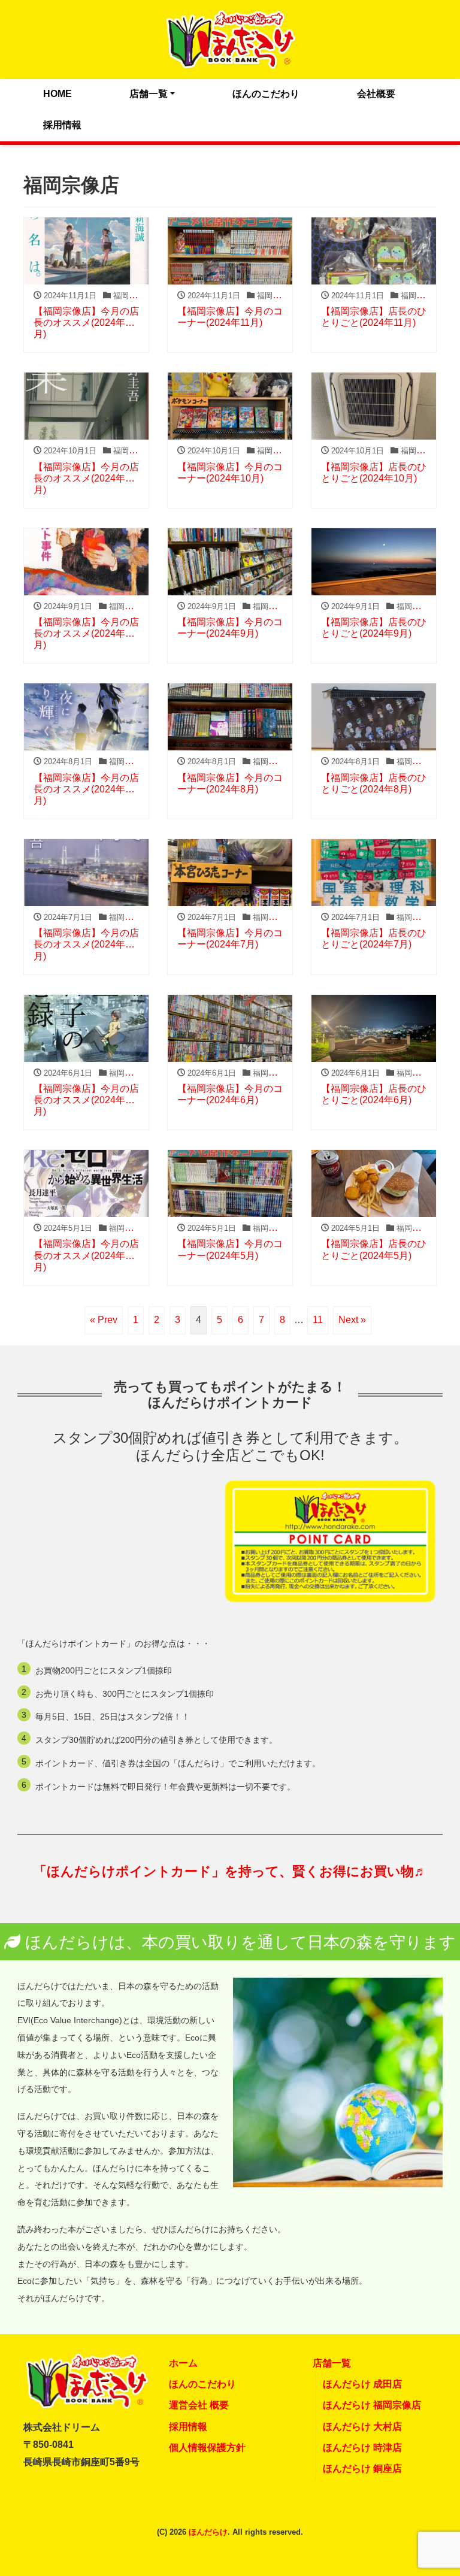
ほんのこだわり (266, 94)
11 (318, 1320)
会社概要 (376, 94)
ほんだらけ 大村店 (362, 2427)
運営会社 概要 (199, 2405)
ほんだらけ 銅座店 (362, 2468)
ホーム (183, 2363)
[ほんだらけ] (230, 38)
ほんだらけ (208, 2532)
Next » (352, 1320)
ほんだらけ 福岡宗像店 (372, 2405)
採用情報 (62, 125)
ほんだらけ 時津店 (362, 2448)
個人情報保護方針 (207, 2448)
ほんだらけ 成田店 (362, 2384)
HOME (57, 94)
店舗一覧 (149, 94)
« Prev (104, 1320)
